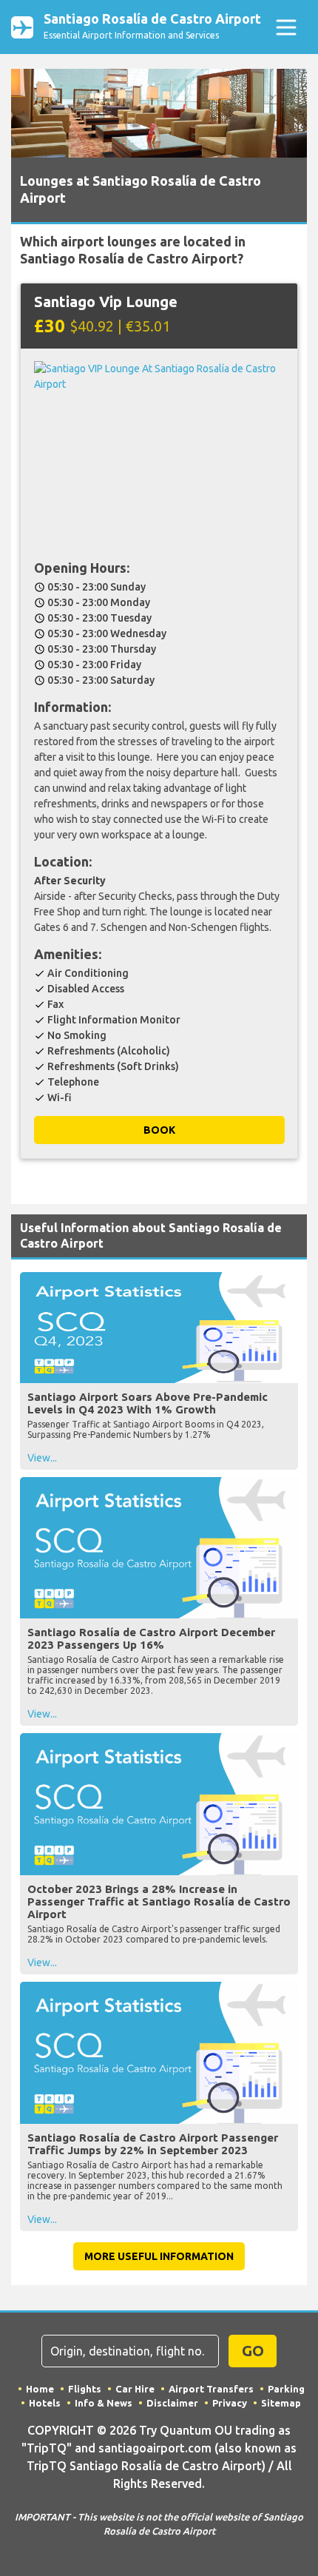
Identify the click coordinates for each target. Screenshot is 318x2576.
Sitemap (281, 2403)
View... (42, 1458)
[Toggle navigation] (286, 27)
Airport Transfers (211, 2389)
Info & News (104, 2403)
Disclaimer (172, 2403)
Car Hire (135, 2389)
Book (159, 1130)
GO (253, 2351)
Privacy (230, 2403)
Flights (85, 2389)
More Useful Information (159, 2256)
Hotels (45, 2403)
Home (40, 2389)
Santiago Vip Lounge (106, 302)
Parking (286, 2389)
